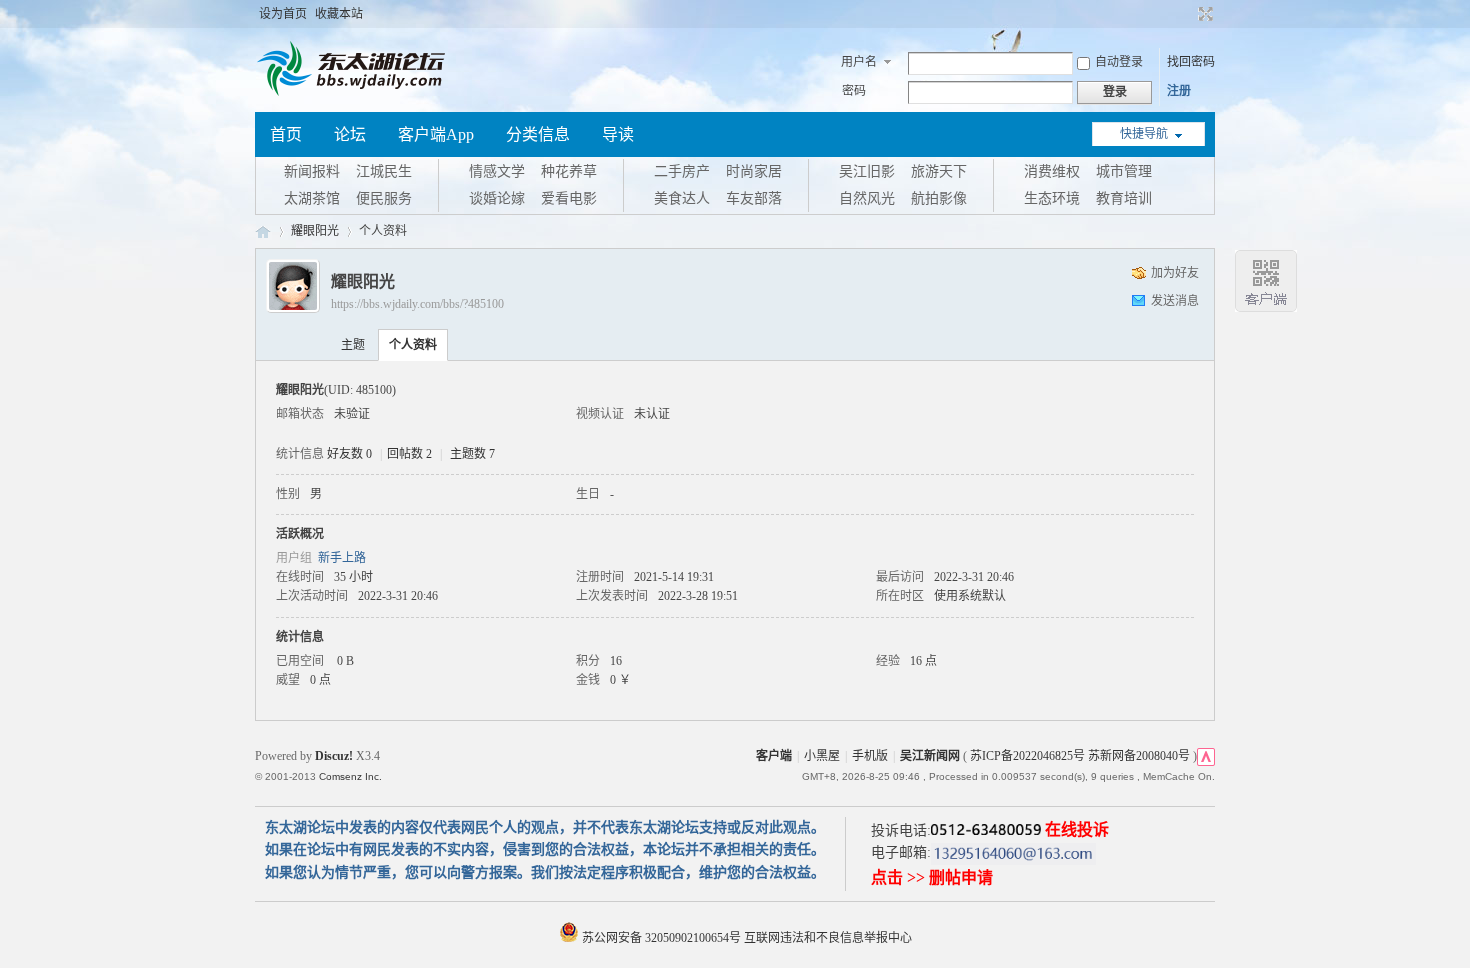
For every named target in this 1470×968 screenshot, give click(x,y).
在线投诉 (1077, 829)
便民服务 (384, 198)
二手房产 (682, 171)
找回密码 (1191, 62)
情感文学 (497, 171)
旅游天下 (939, 171)
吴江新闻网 (930, 756)
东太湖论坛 (263, 231)
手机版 (870, 756)
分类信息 (538, 134)
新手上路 (342, 558)
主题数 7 (472, 454)
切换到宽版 (1203, 14)
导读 (618, 134)
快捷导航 (1144, 134)
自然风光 (867, 198)
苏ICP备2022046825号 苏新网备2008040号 (1080, 756)
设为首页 (283, 14)
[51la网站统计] (1206, 756)
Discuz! (334, 756)
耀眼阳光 (315, 231)
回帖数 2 (409, 454)
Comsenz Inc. (350, 776)
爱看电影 (569, 198)
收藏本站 (339, 14)
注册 (1179, 91)
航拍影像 (939, 198)
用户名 (859, 62)
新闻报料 (312, 171)
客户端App (436, 134)
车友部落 (754, 198)
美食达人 (682, 198)
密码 (854, 91)
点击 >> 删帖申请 (932, 877)
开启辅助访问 (1187, 14)
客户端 (774, 756)
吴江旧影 (867, 171)
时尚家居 (754, 171)
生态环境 (1052, 198)
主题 (353, 345)
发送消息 (1175, 301)
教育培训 (1124, 198)
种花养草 (569, 171)
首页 (286, 134)
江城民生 (384, 171)
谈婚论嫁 (497, 198)
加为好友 (1175, 273)
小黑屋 (822, 756)
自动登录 (1119, 62)
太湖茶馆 (312, 198)
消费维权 (1052, 171)
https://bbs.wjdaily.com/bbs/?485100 (417, 304)
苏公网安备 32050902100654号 (661, 938)
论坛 (350, 134)
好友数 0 (349, 454)
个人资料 (413, 345)
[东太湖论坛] (355, 94)
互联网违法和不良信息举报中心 (828, 938)
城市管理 (1124, 171)
